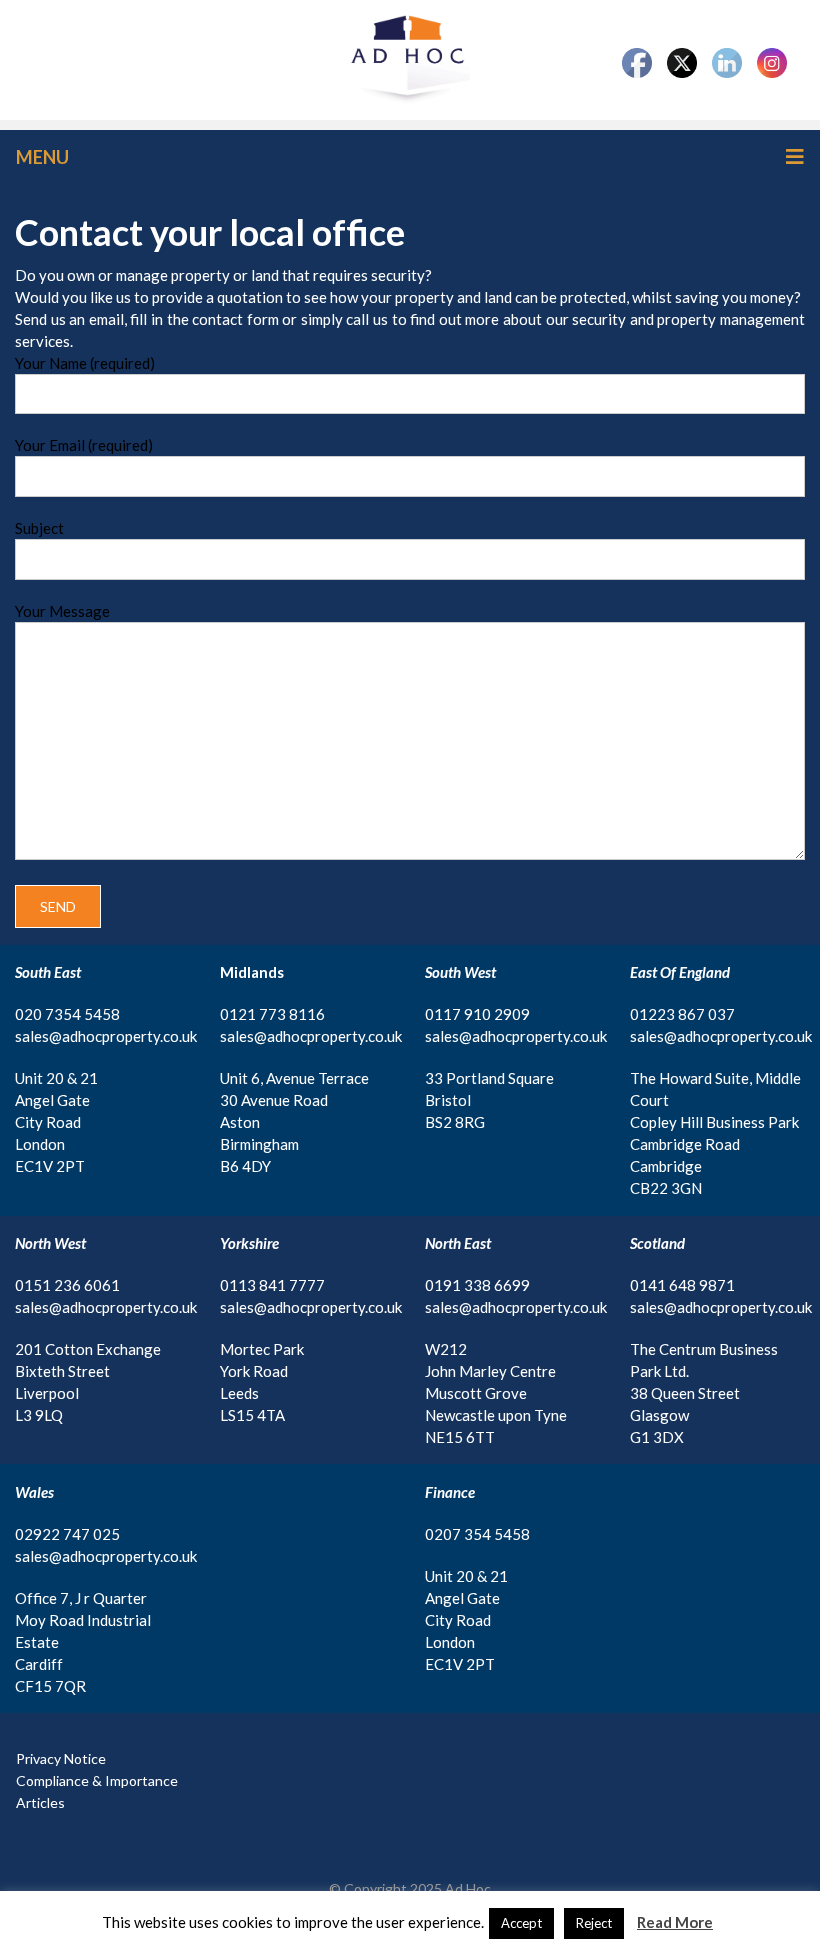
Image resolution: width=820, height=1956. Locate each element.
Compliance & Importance (97, 1780)
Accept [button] (521, 1923)
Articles (40, 1802)
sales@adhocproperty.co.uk (106, 1036)
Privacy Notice (61, 1758)
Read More (675, 1922)
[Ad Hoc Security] (410, 58)
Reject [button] (594, 1923)
